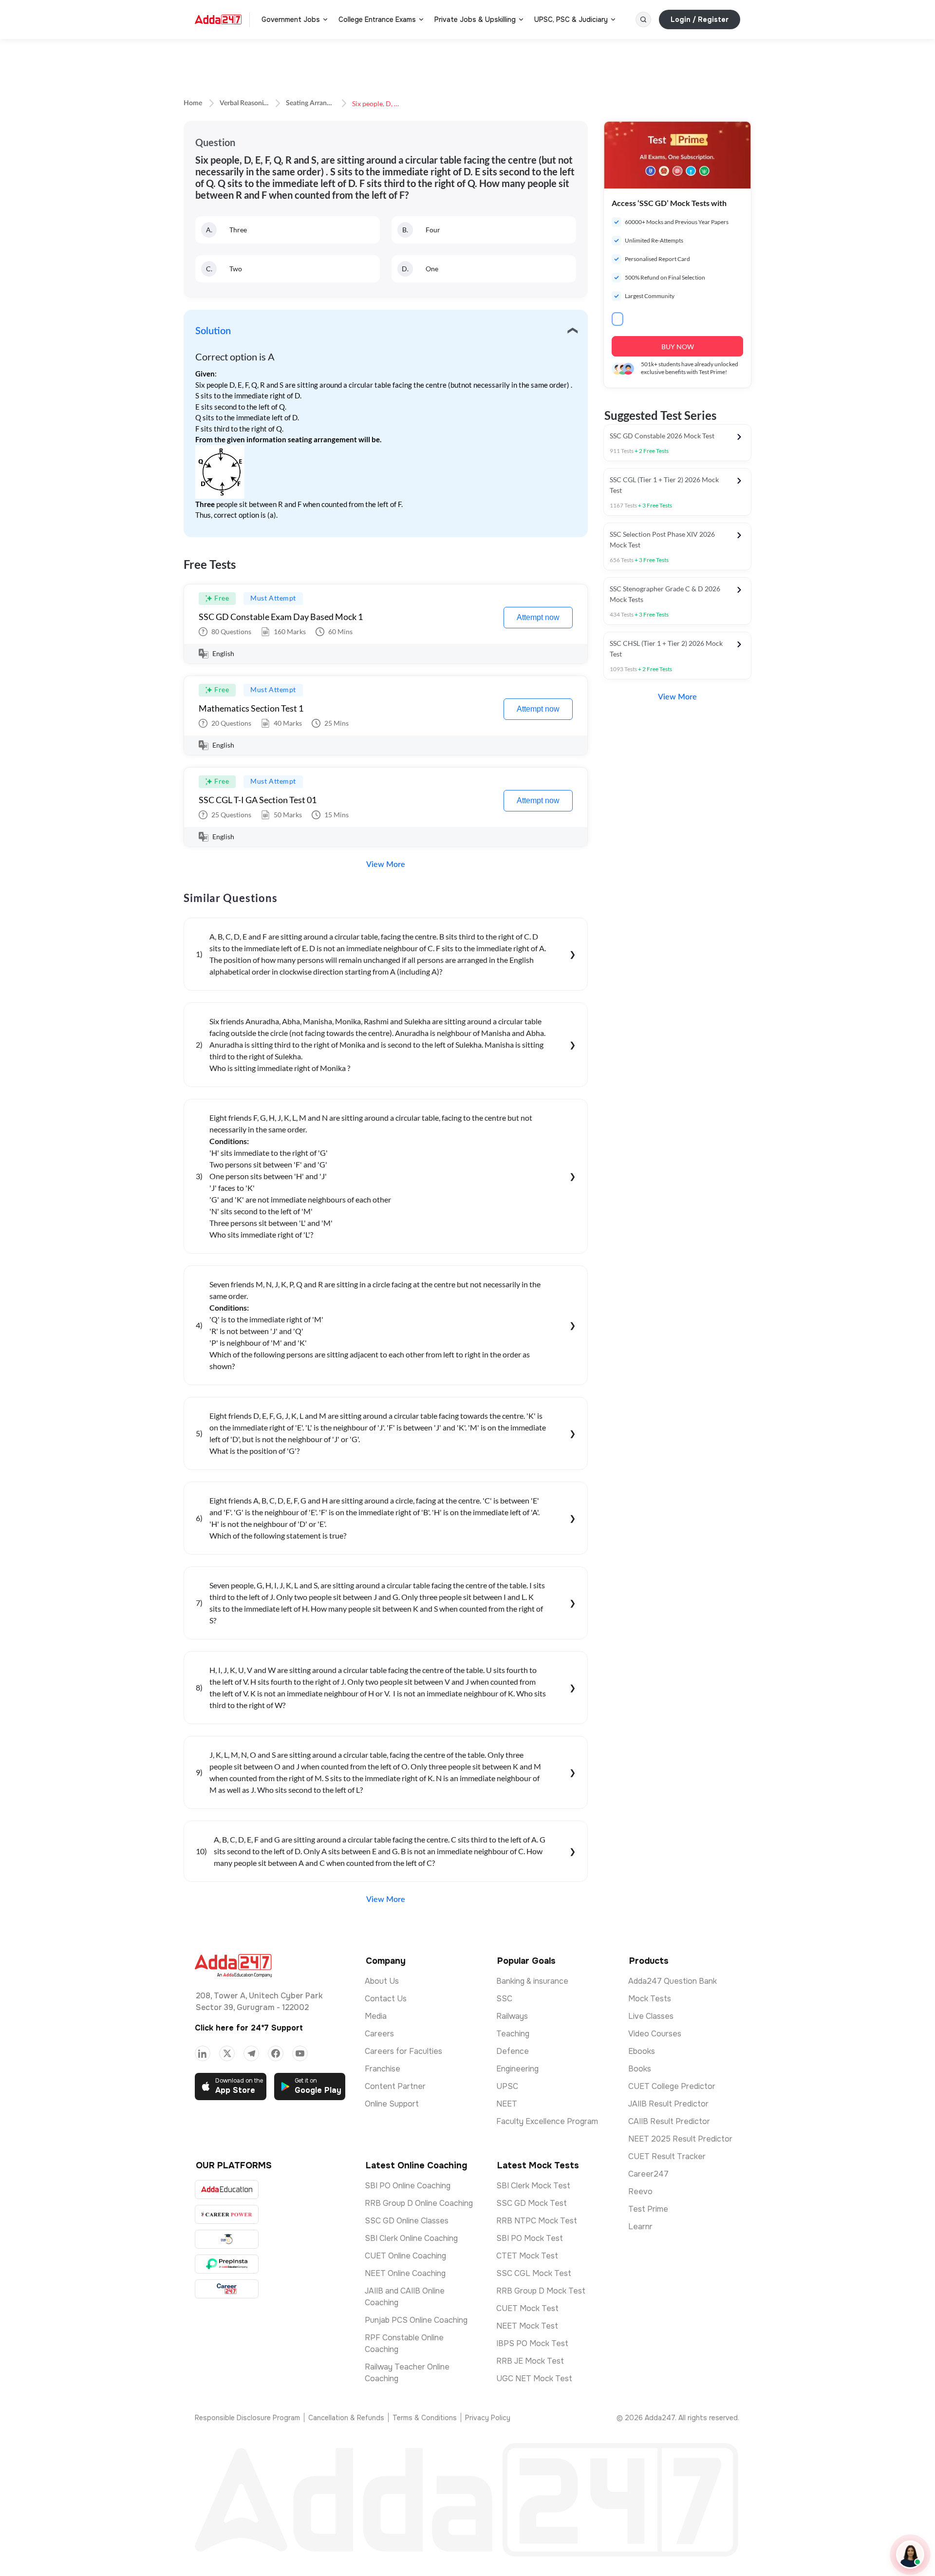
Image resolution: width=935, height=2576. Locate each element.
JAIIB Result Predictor (668, 2104)
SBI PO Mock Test (530, 2238)
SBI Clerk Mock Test (533, 2186)
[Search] (643, 19)
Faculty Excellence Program (547, 2121)
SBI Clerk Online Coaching (411, 2238)
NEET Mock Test (527, 2326)
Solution (213, 331)
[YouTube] (300, 2053)
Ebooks (642, 2051)
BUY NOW (678, 347)
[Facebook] (276, 2053)
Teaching (513, 2034)
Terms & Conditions (425, 2418)
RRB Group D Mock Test (541, 2291)
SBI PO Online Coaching (408, 2186)
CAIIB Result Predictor (669, 2121)
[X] (227, 2053)
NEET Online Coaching (405, 2273)
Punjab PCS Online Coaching (416, 2320)
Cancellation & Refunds (346, 2418)
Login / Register (700, 19)
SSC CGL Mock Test (534, 2273)
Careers (379, 2034)
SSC (504, 1999)
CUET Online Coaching (405, 2256)
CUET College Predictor (672, 2086)
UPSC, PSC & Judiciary (571, 19)
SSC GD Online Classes (407, 2221)
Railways (512, 2016)
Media (376, 2016)
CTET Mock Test (527, 2256)
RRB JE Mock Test (530, 2361)
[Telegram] (251, 2053)
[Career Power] (227, 2214)
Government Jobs (291, 19)
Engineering (517, 2069)
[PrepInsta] (227, 2264)
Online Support (392, 2104)
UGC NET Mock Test (534, 2379)
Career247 (648, 2174)
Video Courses (655, 2034)
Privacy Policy (488, 2418)
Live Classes (651, 2016)
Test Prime (648, 2209)
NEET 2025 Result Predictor (680, 2139)
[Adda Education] (227, 2190)
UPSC (507, 2086)
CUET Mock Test (527, 2308)
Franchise (383, 2069)
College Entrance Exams (377, 19)
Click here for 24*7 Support (249, 2028)
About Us (382, 1981)
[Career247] (227, 2289)
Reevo (640, 2191)
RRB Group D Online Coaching (419, 2203)
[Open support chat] (910, 2555)
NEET (507, 2104)
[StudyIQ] (227, 2239)
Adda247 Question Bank (673, 1981)
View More (386, 865)
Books (640, 2069)
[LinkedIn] (203, 2053)
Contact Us (386, 1999)
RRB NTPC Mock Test (537, 2221)
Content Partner (395, 2086)
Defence (513, 2051)
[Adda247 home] (218, 19)
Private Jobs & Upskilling (475, 19)
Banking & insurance (532, 1981)
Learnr (640, 2227)
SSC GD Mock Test (532, 2203)
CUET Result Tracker (667, 2156)
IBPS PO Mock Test (532, 2343)
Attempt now (538, 617)
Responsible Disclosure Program (247, 2418)
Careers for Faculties (403, 2051)
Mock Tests (650, 1999)
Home (193, 103)
